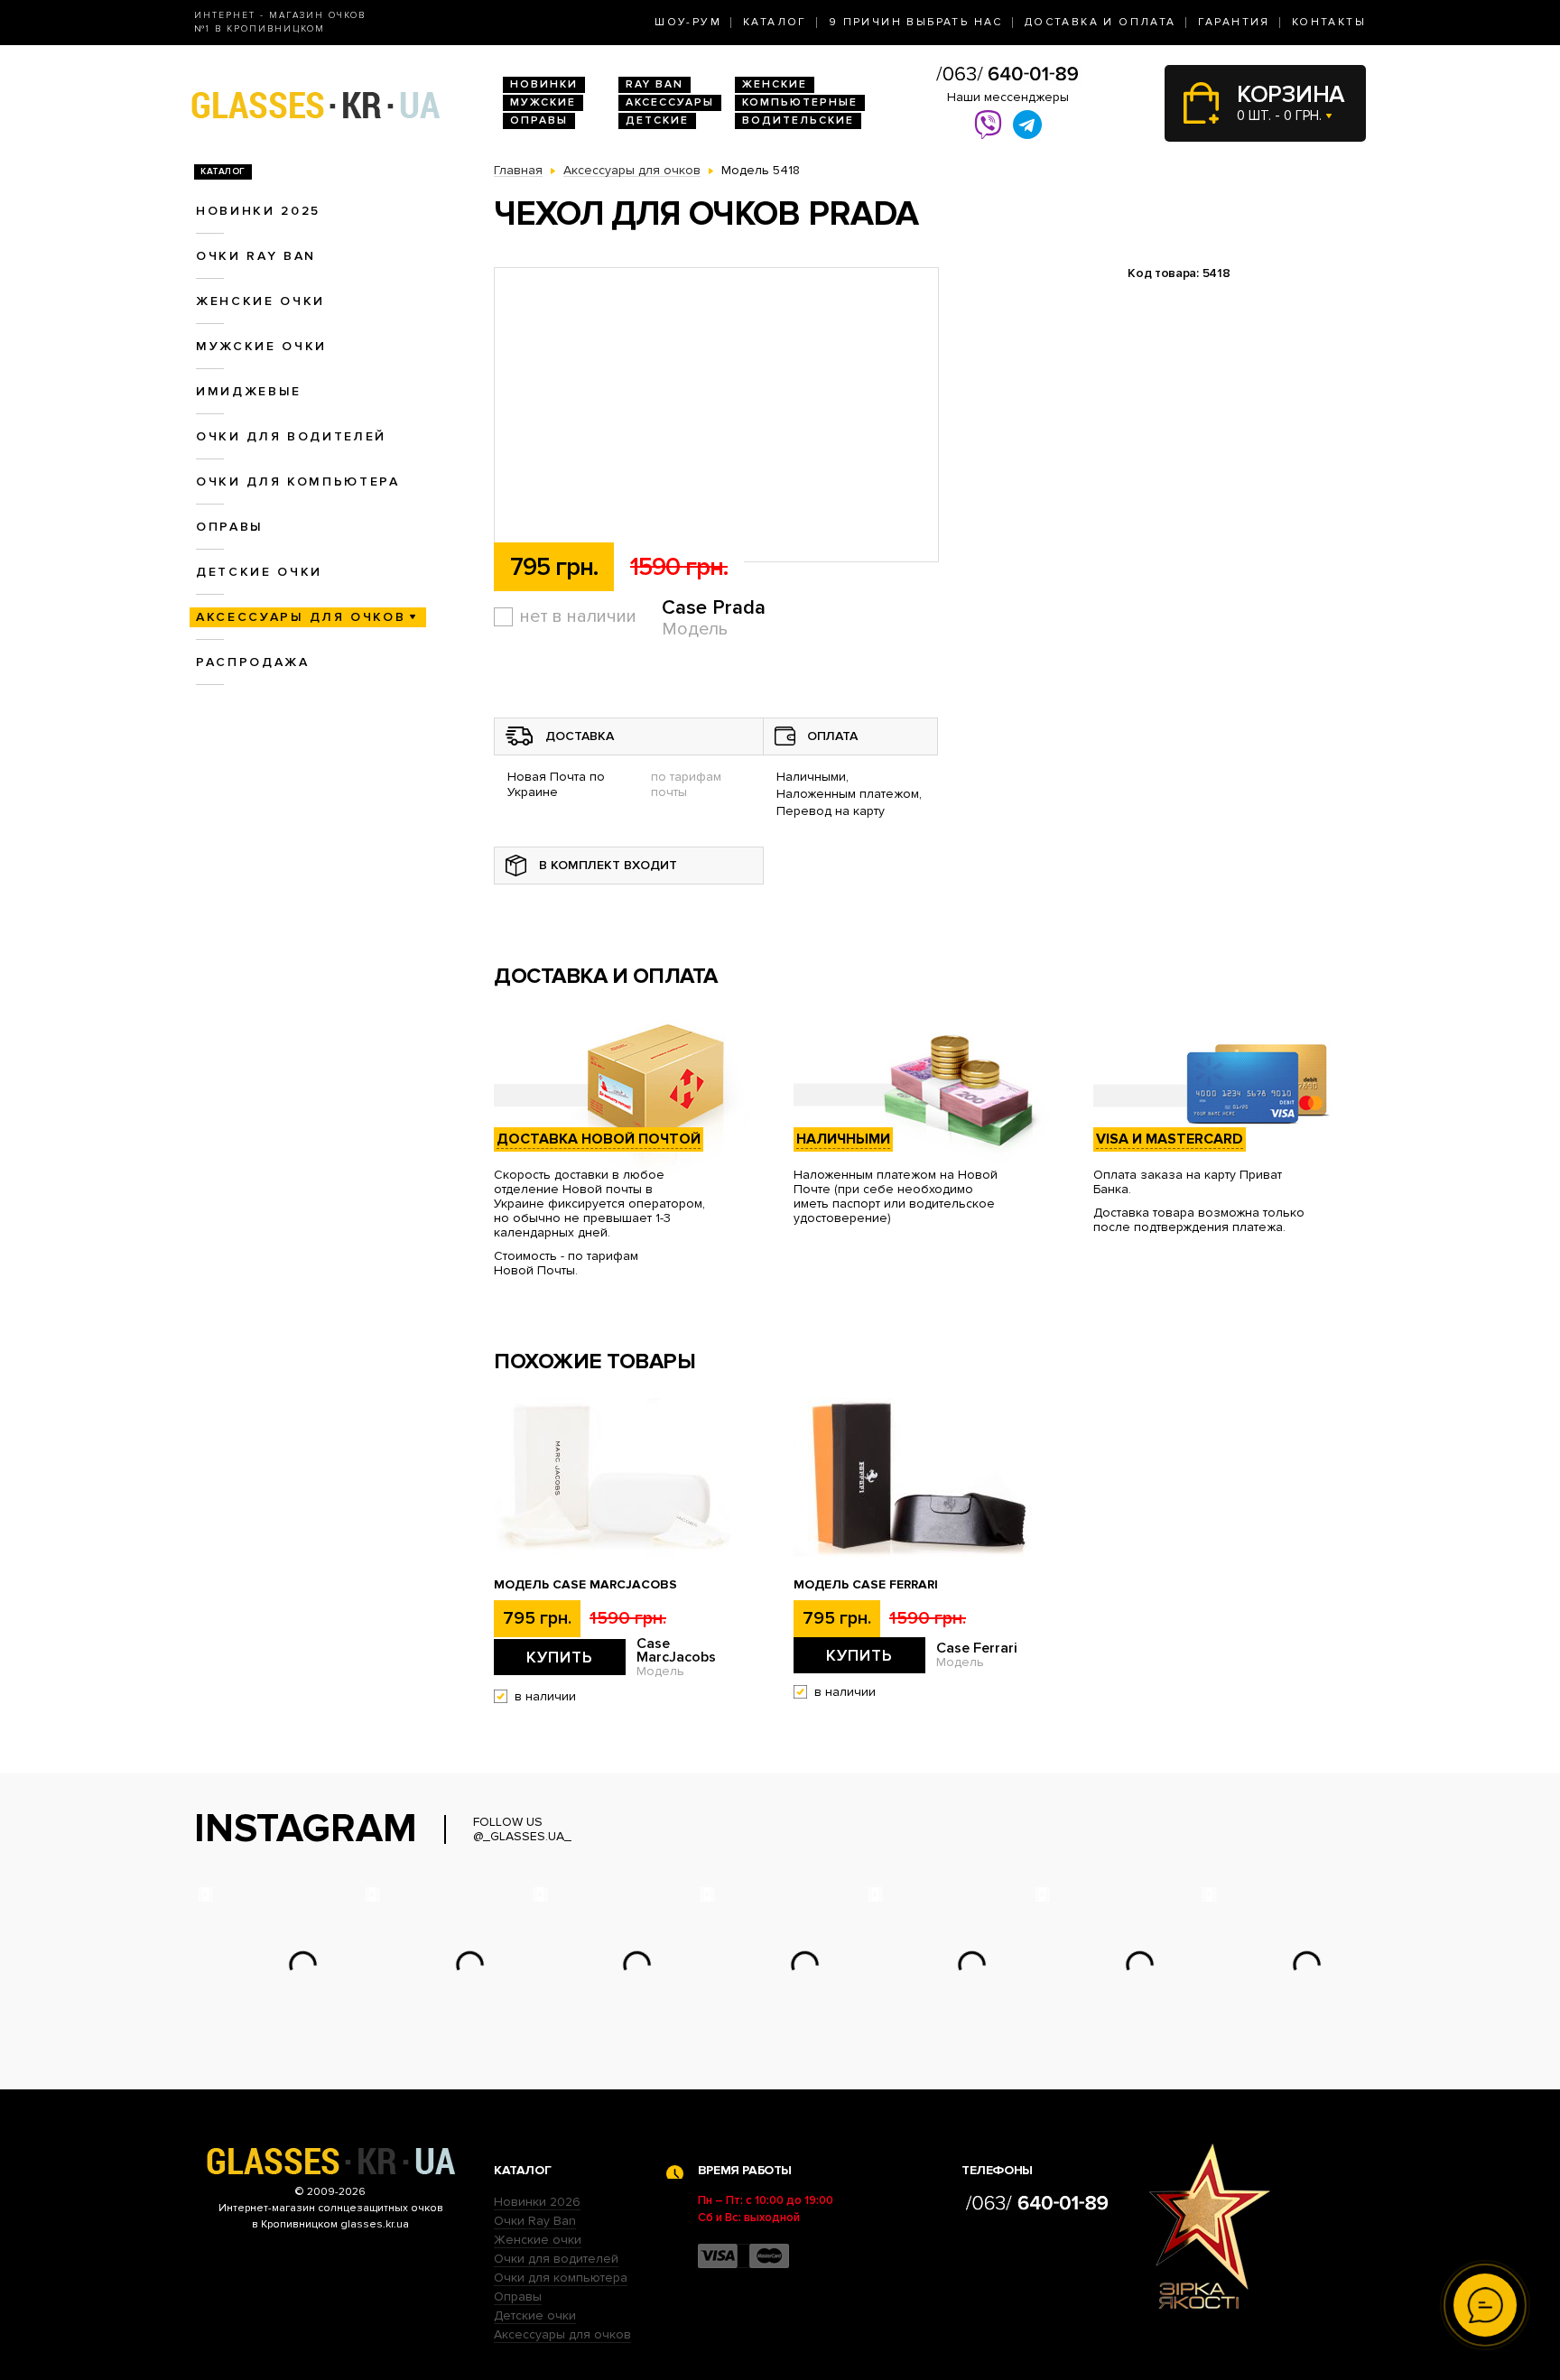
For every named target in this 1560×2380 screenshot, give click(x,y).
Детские (657, 120)
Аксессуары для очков (301, 617)
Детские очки (259, 572)
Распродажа (253, 662)
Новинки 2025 (258, 211)
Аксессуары (670, 102)
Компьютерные (800, 102)
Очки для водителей (291, 436)
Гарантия (1234, 22)
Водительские (798, 120)
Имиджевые (249, 391)
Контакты (1329, 22)
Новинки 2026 (537, 2202)
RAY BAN (655, 84)
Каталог (775, 22)
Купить (560, 1657)
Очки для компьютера (298, 482)
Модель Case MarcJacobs (585, 1585)
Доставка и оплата (1100, 22)
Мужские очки (261, 346)
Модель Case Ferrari (866, 1585)
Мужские (543, 102)
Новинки (544, 84)
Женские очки (260, 301)
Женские (775, 84)
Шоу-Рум (688, 22)
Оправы (539, 120)
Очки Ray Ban (535, 2221)
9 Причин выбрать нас (916, 22)
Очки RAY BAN (256, 256)
